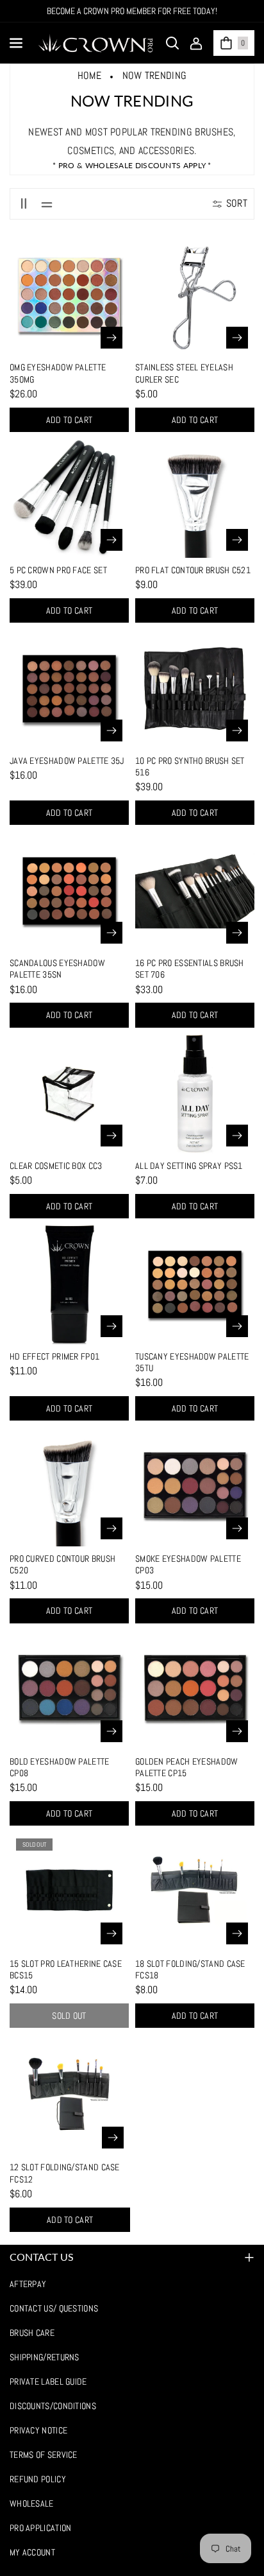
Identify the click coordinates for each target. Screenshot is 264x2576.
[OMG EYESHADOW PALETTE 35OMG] (69, 295)
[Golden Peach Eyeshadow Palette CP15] (195, 1690)
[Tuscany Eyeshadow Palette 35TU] (195, 1284)
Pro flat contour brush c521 (193, 570)
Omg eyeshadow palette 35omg (58, 373)
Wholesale (32, 2503)
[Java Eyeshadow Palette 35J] (69, 689)
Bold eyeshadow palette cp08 (60, 1767)
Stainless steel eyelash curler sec (184, 373)
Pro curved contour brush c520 (62, 1564)
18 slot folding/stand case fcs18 (190, 1969)
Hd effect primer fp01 (54, 1356)
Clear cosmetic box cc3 (56, 1166)
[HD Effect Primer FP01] (69, 1284)
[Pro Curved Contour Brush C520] (69, 1487)
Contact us (42, 2257)
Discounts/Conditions (53, 2406)
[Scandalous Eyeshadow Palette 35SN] (69, 891)
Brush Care (32, 2333)
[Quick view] (111, 338)
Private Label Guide (48, 2382)
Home (89, 75)
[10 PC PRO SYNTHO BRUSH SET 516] (195, 689)
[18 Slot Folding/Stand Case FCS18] (195, 1892)
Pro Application (41, 2528)
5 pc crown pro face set (58, 570)
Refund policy (38, 2479)
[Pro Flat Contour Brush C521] (195, 498)
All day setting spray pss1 (189, 1166)
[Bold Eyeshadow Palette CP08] (69, 1690)
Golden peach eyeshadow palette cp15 (187, 1767)
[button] (17, 43)
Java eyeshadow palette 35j (67, 761)
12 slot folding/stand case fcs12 (65, 2173)
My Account (32, 2552)
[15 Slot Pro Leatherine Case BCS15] (69, 1892)
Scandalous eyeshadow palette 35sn (57, 969)
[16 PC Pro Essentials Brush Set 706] (195, 891)
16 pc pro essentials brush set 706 (190, 969)
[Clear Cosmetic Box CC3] (69, 1094)
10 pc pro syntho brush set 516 (190, 766)
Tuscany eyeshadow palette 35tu (192, 1362)
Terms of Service (44, 2455)
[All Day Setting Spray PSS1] (195, 1094)
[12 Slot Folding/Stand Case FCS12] (70, 2095)
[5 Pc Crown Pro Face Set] (69, 498)
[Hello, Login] (196, 43)
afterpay (28, 2284)
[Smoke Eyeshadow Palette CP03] (195, 1487)
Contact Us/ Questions (54, 2308)
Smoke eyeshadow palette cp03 (188, 1564)
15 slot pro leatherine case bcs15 (66, 1969)
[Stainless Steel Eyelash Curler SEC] (195, 295)
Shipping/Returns (45, 2357)
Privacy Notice (38, 2430)
